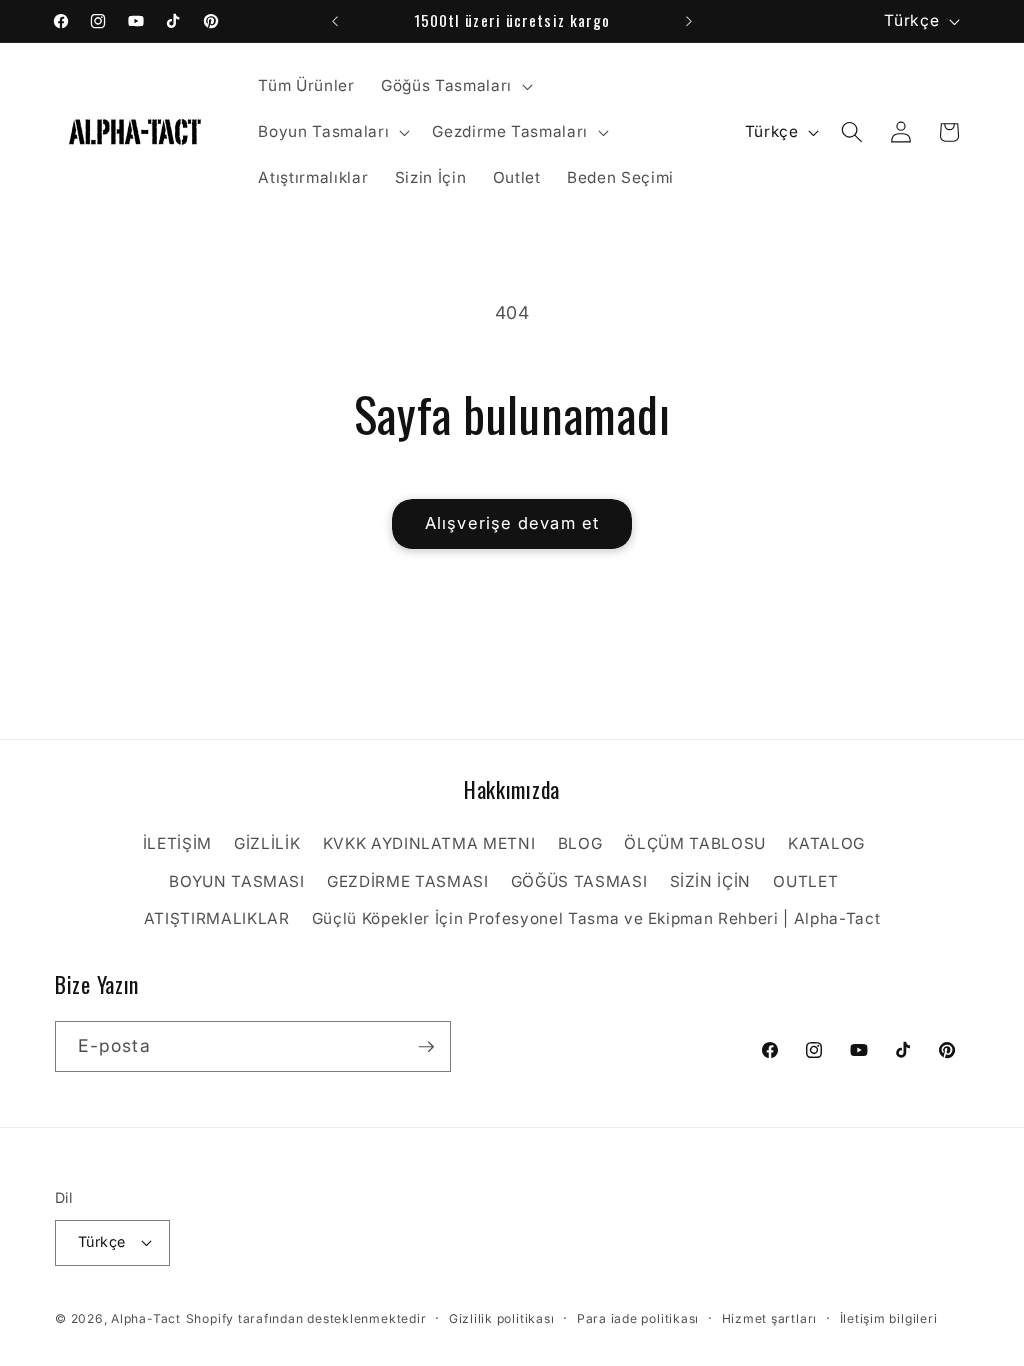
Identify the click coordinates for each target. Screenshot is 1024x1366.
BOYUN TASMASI (237, 881)
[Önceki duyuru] (335, 21)
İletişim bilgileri (889, 1318)
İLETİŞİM (177, 843)
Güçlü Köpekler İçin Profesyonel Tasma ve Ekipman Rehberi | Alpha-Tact (596, 918)
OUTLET (805, 881)
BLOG (580, 843)
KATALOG (826, 843)
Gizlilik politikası (502, 1318)
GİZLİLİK (267, 843)
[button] (455, 86)
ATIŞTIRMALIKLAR (217, 918)
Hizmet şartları (770, 1318)
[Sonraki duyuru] (689, 21)
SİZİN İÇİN (711, 881)
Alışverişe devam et (512, 523)
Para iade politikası (638, 1318)
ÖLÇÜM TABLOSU (695, 843)
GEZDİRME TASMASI (408, 881)
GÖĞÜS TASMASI (579, 881)
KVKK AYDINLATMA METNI (429, 843)
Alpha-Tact (146, 1318)
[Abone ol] (426, 1047)
